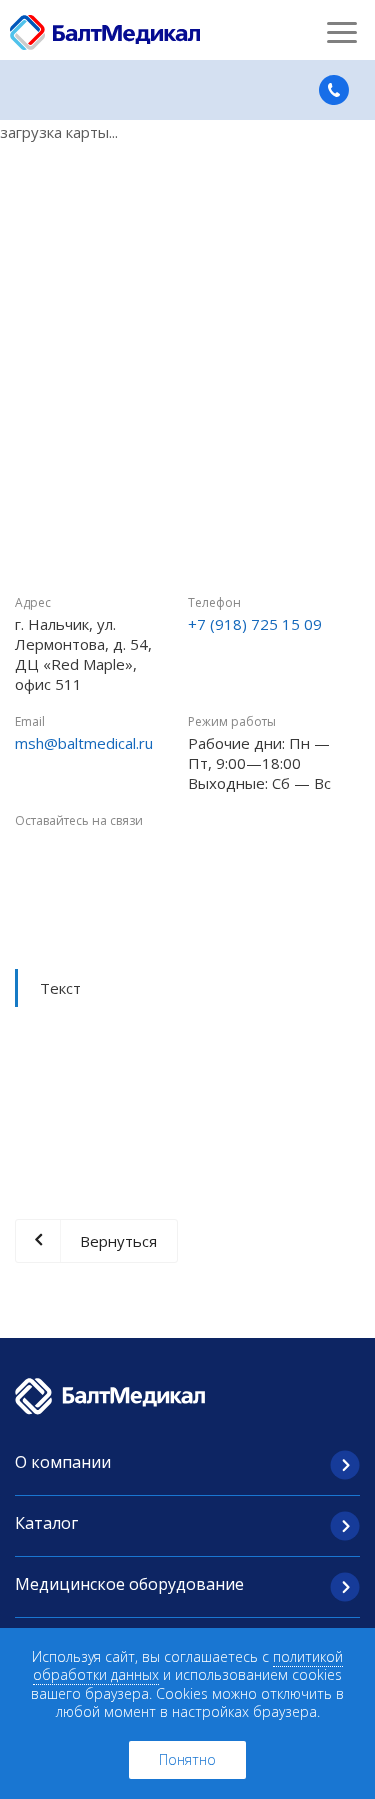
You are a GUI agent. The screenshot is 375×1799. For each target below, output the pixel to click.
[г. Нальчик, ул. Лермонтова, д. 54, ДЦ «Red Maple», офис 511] (120, 1115)
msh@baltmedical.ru (84, 743)
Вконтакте (35, 857)
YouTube (135, 857)
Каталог (46, 1523)
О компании (63, 1462)
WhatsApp (35, 907)
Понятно (187, 1759)
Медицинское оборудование (129, 1584)
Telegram (85, 857)
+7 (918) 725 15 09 (255, 624)
